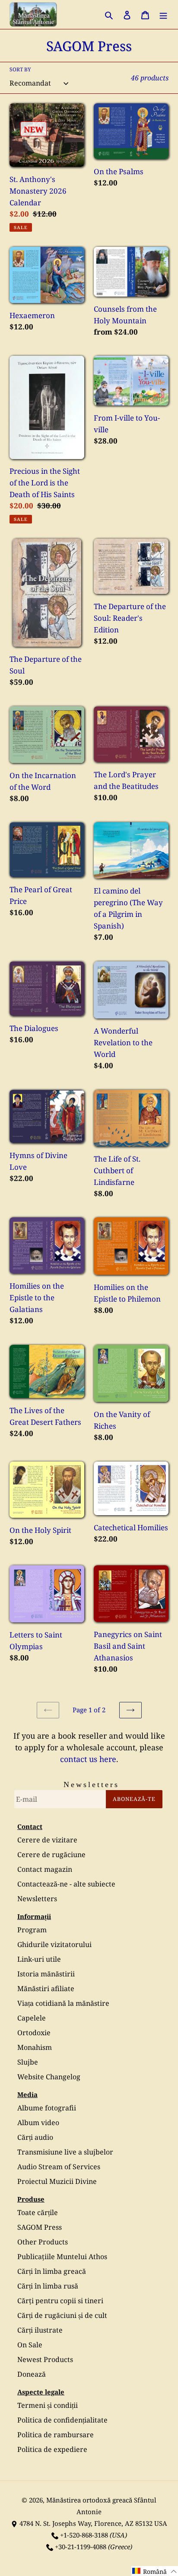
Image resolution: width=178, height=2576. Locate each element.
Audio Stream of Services (59, 2167)
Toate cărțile (38, 2212)
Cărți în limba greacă (52, 2271)
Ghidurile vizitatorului (54, 1944)
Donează (32, 2374)
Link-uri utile (39, 1959)
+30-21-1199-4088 (81, 2547)
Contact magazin (45, 1869)
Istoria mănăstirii (46, 1974)
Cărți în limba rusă (48, 2286)
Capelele (32, 2018)
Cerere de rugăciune (51, 1855)
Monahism (35, 2047)
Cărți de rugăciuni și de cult (62, 2315)
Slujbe (28, 2062)
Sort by (20, 69)
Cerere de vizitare (47, 1840)
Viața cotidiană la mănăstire (63, 2003)
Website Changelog (49, 2077)
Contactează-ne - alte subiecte (66, 1884)
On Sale (30, 2345)
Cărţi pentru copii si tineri (60, 2301)
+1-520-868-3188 (84, 2535)
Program (32, 1930)
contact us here (88, 1759)
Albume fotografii (47, 2108)
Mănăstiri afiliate (46, 1989)
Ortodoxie (34, 2033)
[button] (155, 2571)
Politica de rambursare (56, 2435)
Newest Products (45, 2359)
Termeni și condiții (48, 2405)
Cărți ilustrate (40, 2330)
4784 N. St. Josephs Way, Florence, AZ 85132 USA (93, 2523)
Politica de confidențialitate (62, 2420)
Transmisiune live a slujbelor (65, 2152)
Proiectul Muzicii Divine (57, 2181)
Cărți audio (35, 2137)
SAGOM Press (40, 2227)
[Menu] (163, 14)
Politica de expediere (52, 2449)
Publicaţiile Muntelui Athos (62, 2257)
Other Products (43, 2242)
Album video (38, 2123)
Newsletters (37, 1899)
